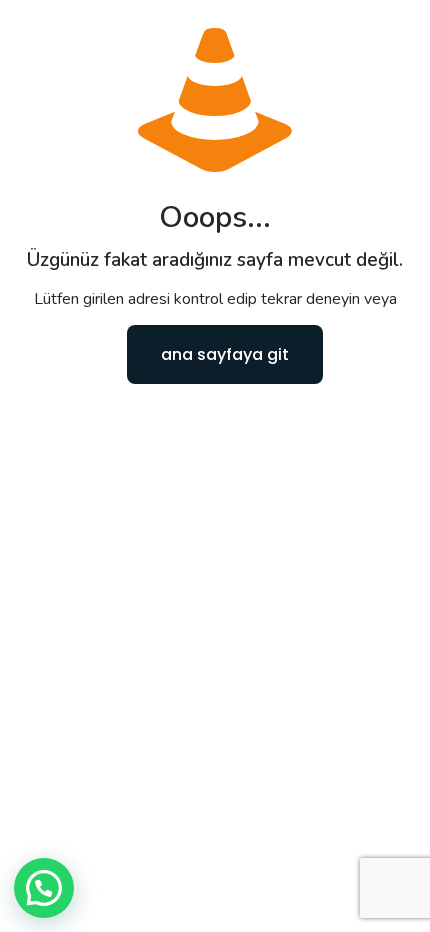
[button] (44, 888)
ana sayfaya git (225, 354)
